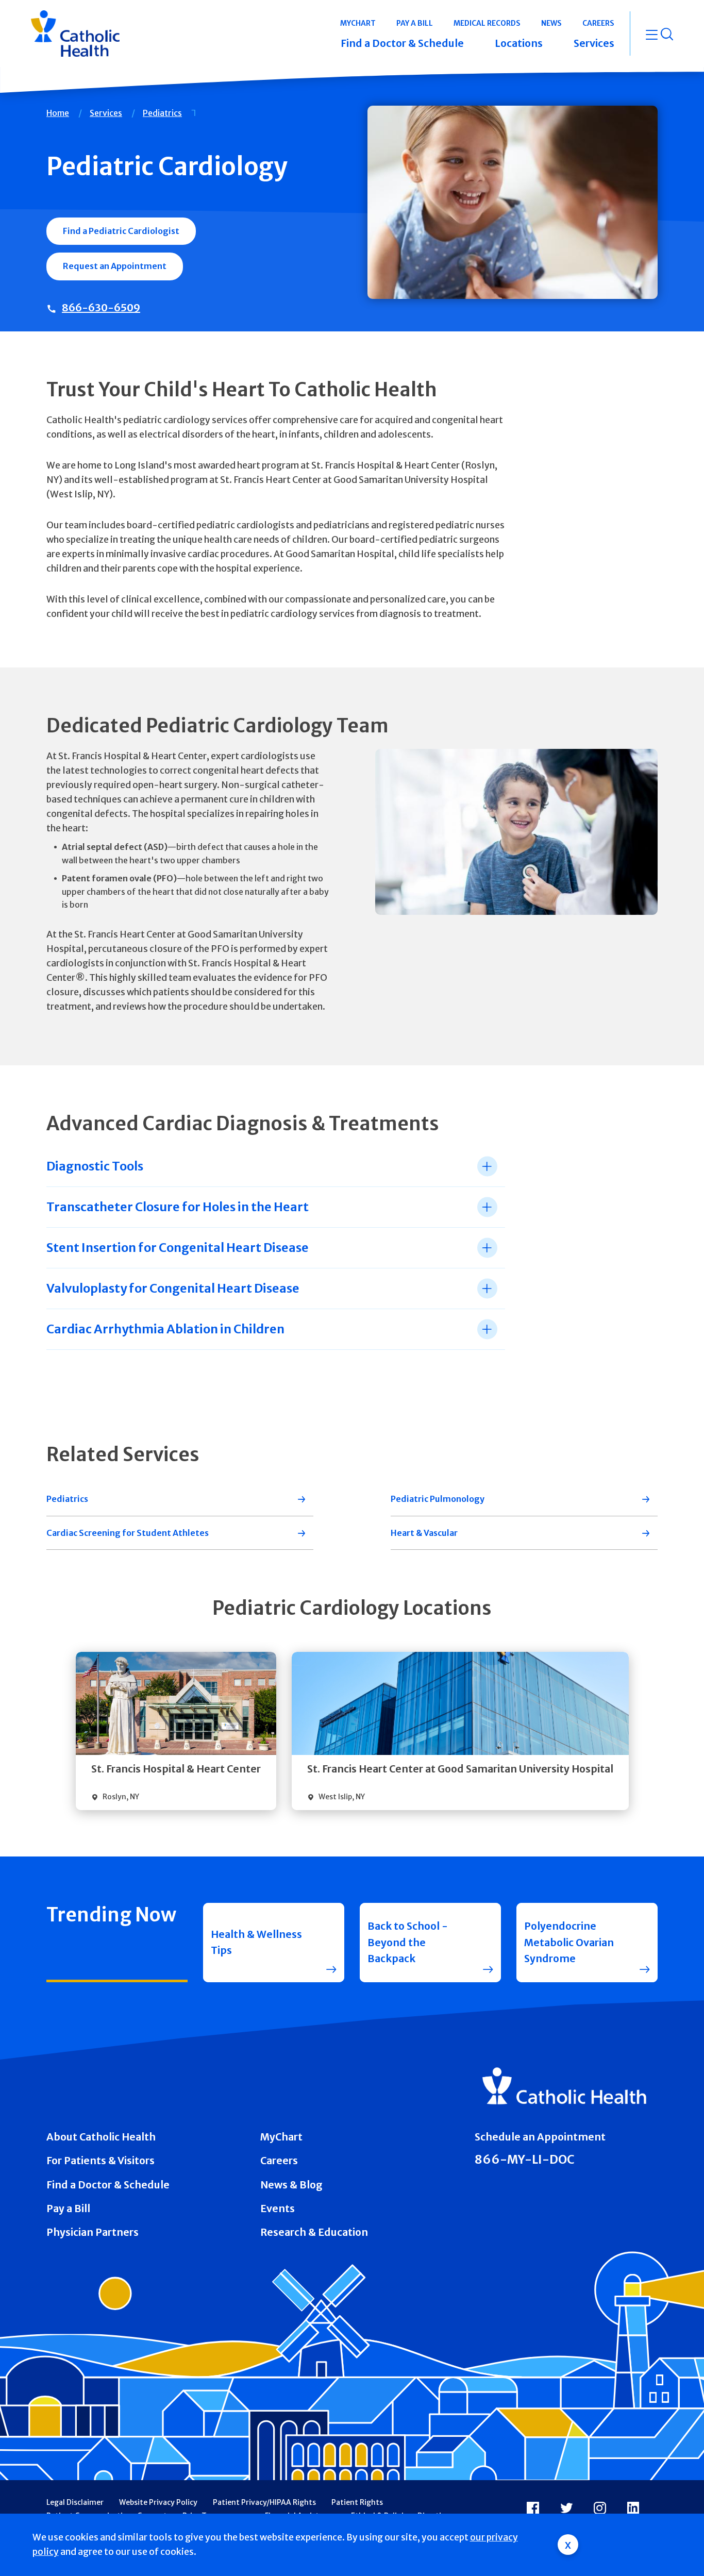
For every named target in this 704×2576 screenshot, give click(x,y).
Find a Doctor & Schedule (108, 2185)
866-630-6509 (101, 307)
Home (58, 113)
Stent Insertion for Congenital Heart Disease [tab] (178, 1248)
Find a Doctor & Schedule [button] (402, 43)
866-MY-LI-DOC (525, 2159)
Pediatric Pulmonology (438, 1499)
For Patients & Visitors (100, 2161)
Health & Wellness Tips (256, 1942)
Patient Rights (357, 2502)
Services (106, 113)
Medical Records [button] (487, 23)
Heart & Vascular (424, 1533)
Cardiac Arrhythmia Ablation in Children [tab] (165, 1329)
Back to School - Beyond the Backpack (408, 1942)
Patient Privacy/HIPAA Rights (264, 2502)
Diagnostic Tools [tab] (95, 1166)
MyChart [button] (358, 23)
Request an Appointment (115, 266)
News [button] (551, 23)
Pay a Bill (68, 2209)
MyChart (281, 2137)
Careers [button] (598, 23)
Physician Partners (93, 2232)
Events (278, 2209)
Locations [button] (519, 43)
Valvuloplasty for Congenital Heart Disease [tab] (173, 1288)
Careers (279, 2161)
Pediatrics (162, 113)
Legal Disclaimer (75, 2502)
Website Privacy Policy (158, 2502)
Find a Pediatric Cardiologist (121, 231)
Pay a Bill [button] (415, 23)
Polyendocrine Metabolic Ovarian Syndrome (569, 1942)
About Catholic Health (101, 2137)
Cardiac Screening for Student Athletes (128, 1533)
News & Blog (291, 2185)
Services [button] (594, 43)
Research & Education (314, 2232)
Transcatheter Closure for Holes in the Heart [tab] (178, 1207)
